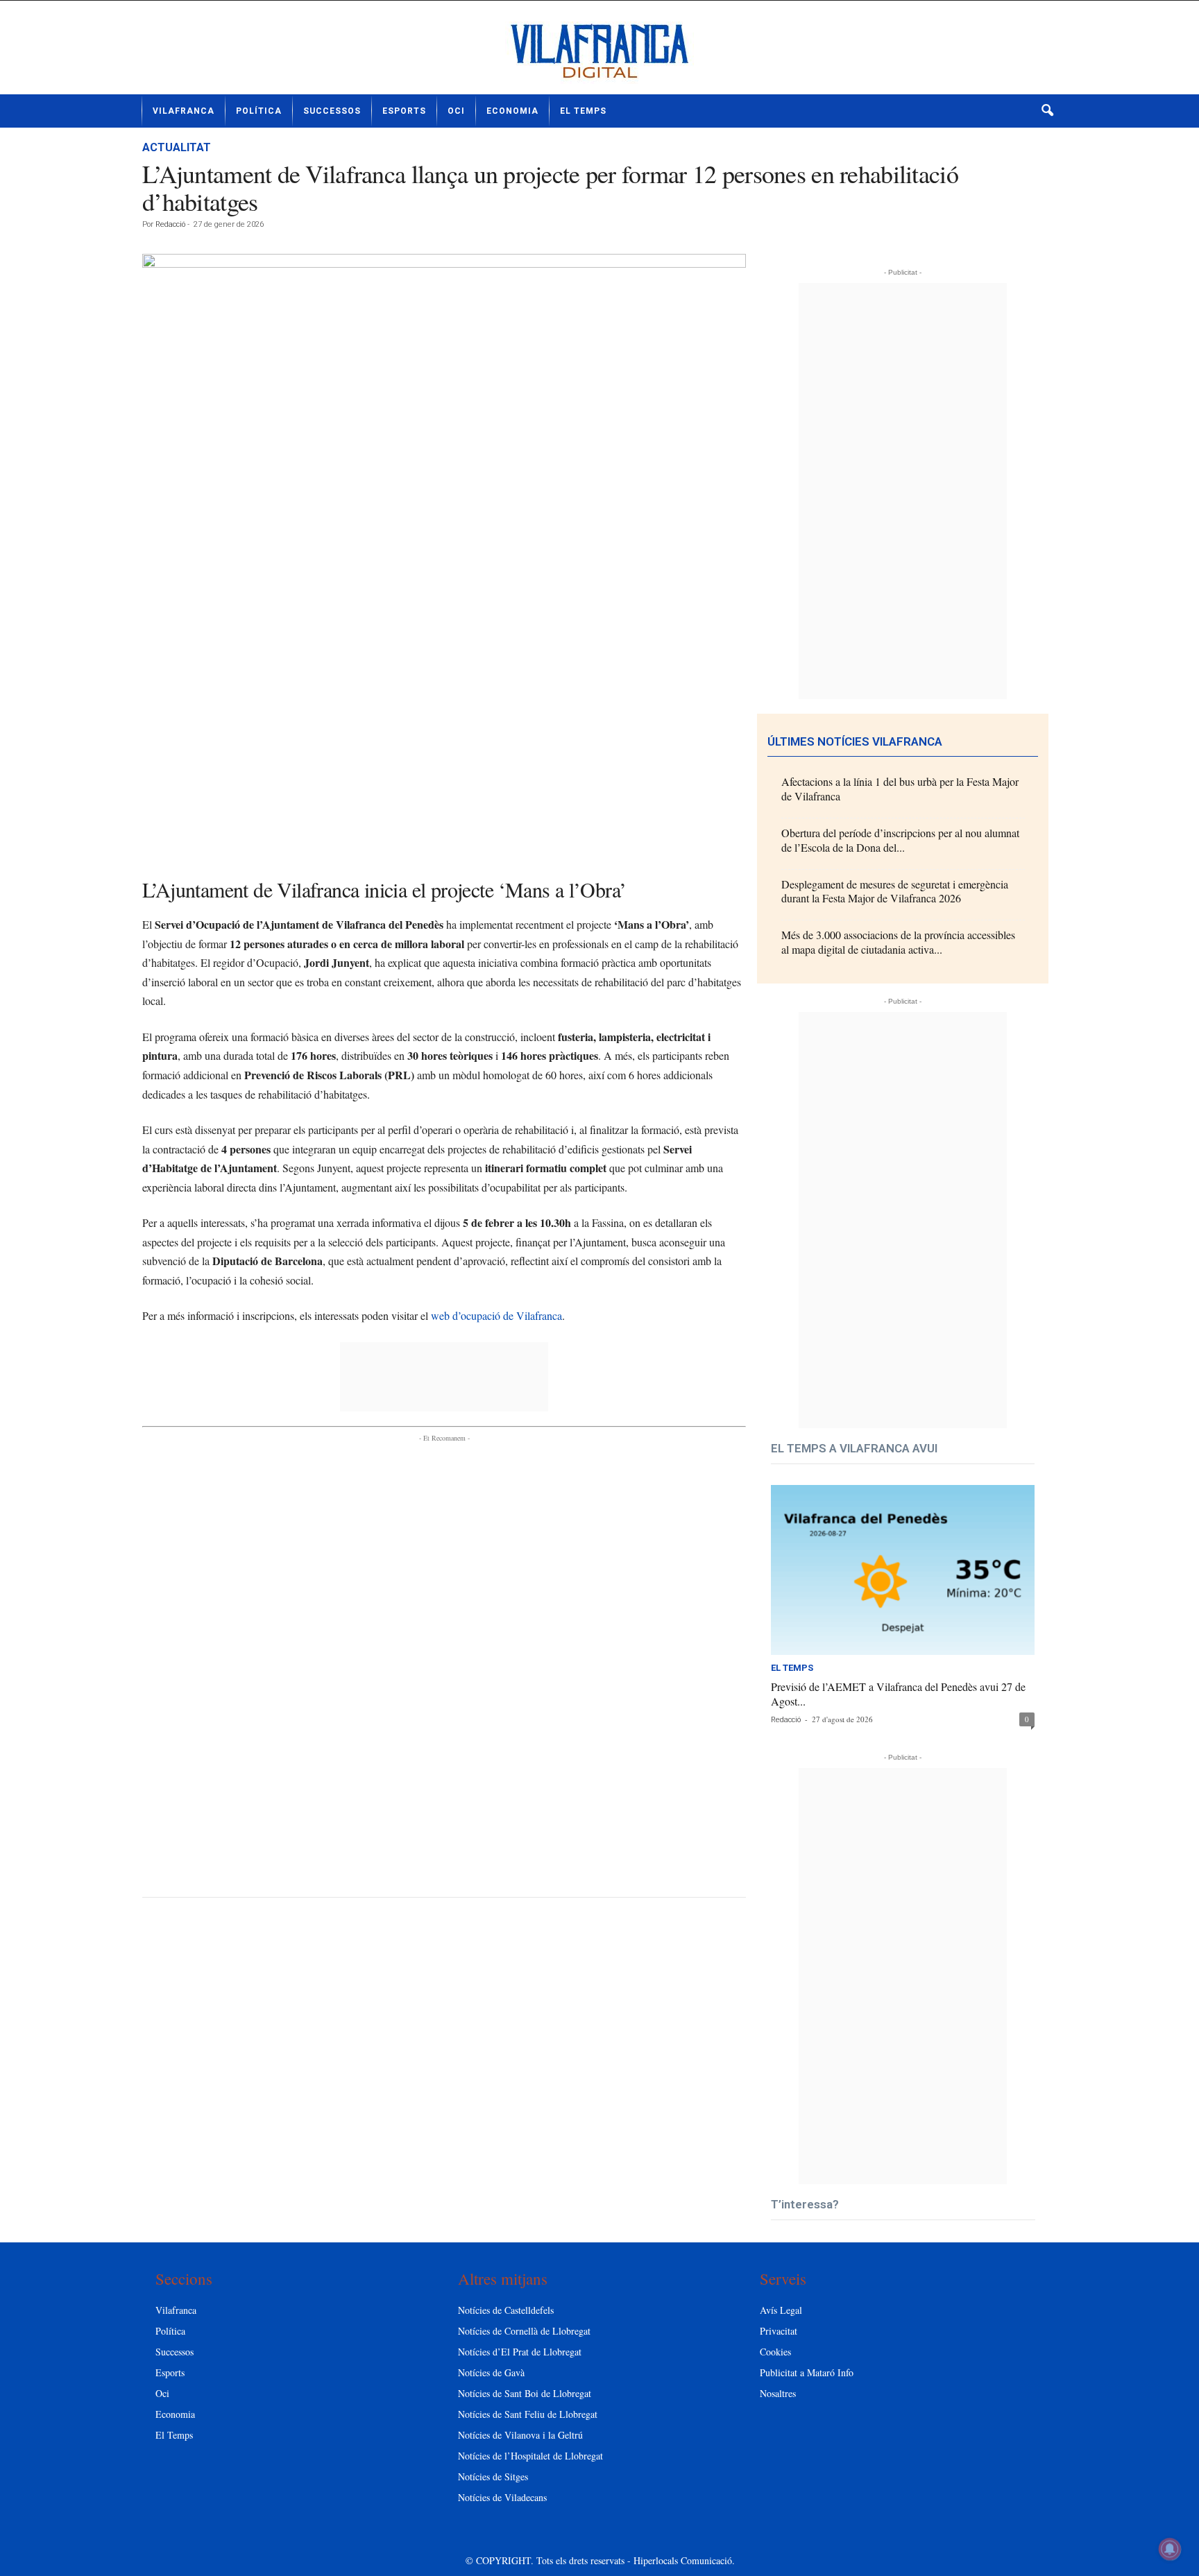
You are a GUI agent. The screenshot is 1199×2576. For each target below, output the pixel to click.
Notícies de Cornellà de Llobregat (524, 2331)
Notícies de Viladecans (502, 2497)
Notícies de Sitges (493, 2476)
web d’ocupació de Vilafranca (496, 1315)
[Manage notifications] (1170, 2549)
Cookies (775, 2352)
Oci (456, 111)
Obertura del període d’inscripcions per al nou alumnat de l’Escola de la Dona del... (900, 840)
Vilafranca (184, 111)
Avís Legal (781, 2310)
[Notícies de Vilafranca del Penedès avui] (599, 53)
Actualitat (177, 147)
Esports (404, 111)
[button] (1047, 111)
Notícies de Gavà (491, 2372)
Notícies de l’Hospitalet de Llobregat (530, 2456)
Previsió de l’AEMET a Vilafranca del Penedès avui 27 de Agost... (898, 1694)
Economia (512, 111)
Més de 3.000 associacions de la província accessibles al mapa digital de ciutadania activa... (898, 942)
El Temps (583, 111)
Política (259, 111)
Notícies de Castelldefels (506, 2310)
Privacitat (779, 2331)
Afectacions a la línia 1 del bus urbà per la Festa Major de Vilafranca (900, 789)
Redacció (170, 224)
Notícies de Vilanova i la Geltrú (520, 2435)
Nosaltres (778, 2393)
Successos (332, 111)
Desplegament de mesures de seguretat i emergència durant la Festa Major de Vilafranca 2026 (895, 891)
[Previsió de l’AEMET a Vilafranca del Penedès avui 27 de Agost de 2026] (903, 1570)
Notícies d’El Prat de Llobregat (520, 2352)
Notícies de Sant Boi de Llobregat (525, 2393)
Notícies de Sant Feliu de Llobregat (528, 2414)
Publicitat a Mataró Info (807, 2372)
